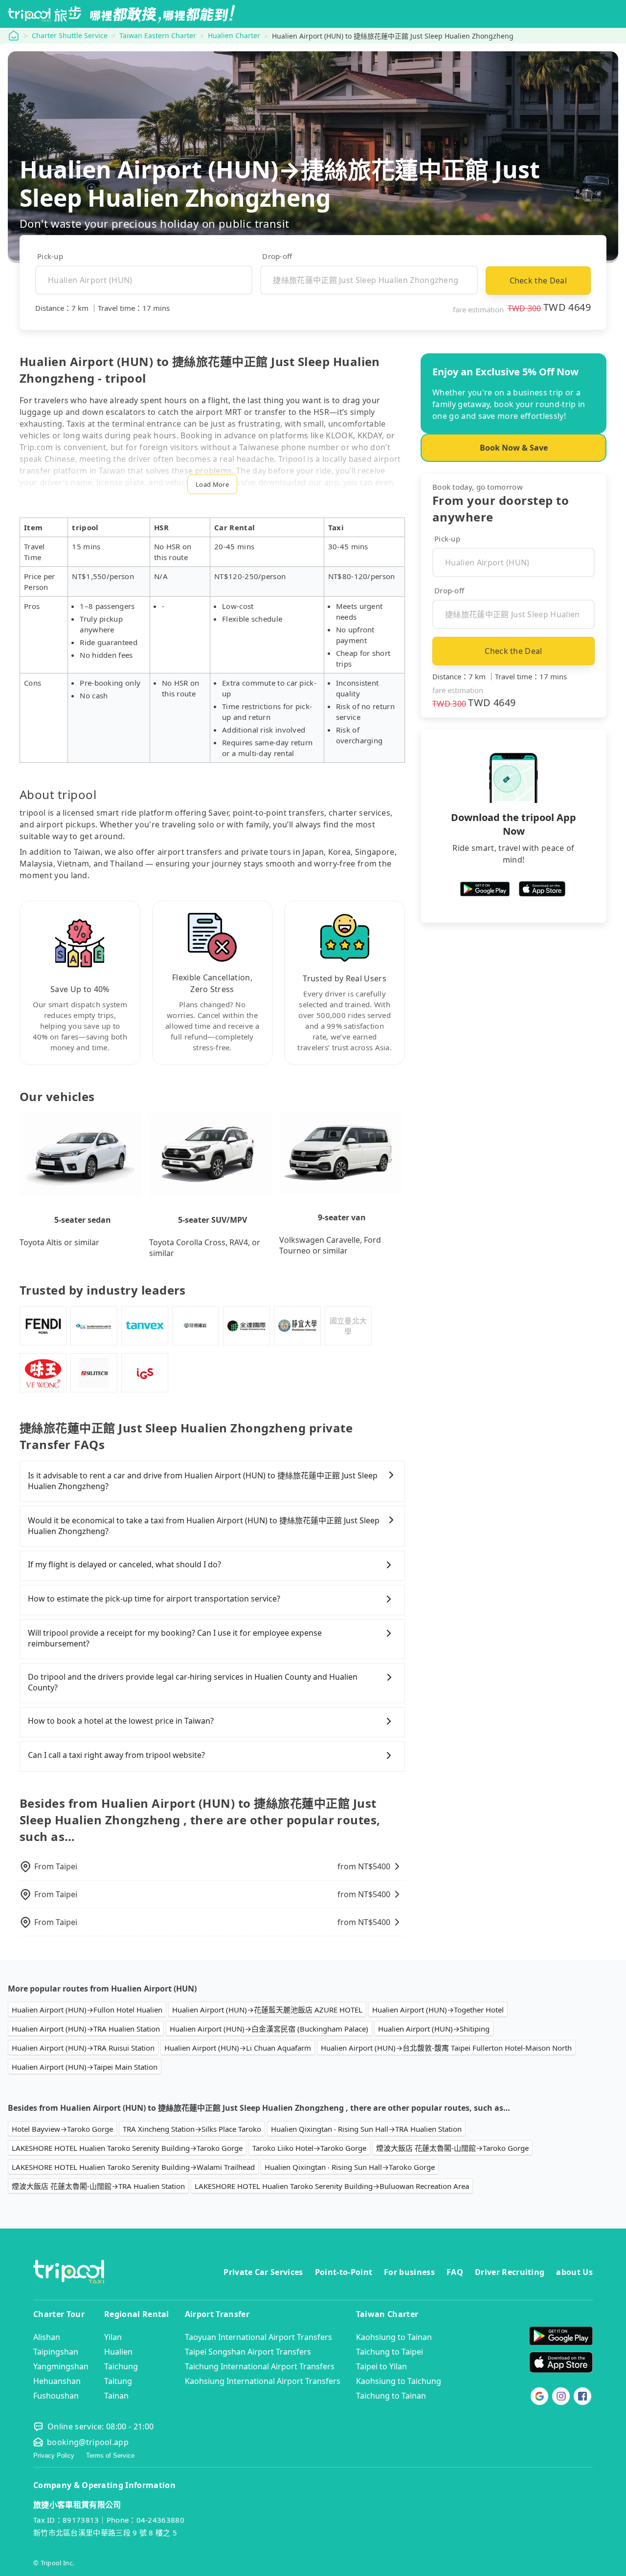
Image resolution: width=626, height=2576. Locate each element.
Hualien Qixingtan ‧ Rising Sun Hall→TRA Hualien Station (366, 2129)
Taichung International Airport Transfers (260, 2366)
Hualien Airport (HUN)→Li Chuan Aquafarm (238, 2048)
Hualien (118, 2352)
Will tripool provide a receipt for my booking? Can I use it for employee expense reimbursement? (175, 1638)
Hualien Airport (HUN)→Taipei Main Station (85, 2067)
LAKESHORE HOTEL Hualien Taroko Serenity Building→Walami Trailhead (133, 2167)
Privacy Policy (54, 2456)
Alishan (47, 2337)
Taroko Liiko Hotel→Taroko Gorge (309, 2148)
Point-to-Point (344, 2272)
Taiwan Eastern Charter (158, 35)
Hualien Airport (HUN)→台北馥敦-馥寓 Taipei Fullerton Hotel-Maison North (446, 2048)
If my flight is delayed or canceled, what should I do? (124, 1564)
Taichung (121, 2366)
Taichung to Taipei (390, 2352)
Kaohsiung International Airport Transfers (263, 2381)
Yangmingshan (61, 2366)
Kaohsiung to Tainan (394, 2337)
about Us (574, 2272)
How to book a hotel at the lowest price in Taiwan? (121, 1721)
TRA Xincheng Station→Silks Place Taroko (192, 2129)
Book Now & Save (514, 448)
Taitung (118, 2381)
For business (409, 2272)
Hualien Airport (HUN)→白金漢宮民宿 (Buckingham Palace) (269, 2029)
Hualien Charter (234, 35)
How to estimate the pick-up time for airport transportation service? (154, 1599)
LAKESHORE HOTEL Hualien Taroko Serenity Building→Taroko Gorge (127, 2148)
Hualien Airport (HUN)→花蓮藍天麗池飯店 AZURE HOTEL (267, 2010)
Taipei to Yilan (381, 2366)
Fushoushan (56, 2396)
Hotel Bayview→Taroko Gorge (62, 2129)
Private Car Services (263, 2272)
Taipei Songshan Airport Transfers (248, 2352)
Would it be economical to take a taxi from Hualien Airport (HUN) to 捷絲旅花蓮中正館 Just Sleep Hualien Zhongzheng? (204, 1526)
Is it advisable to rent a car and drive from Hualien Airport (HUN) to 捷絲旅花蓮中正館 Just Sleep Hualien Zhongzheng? (203, 1481)
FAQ (455, 2272)
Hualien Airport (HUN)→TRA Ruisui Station (83, 2048)
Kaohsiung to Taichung (399, 2381)
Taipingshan (56, 2352)
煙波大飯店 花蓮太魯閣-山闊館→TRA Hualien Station (98, 2186)
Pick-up (50, 256)
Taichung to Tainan (391, 2396)
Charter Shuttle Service (70, 35)
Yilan (113, 2337)
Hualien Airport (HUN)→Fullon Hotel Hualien (87, 2010)
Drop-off (277, 256)
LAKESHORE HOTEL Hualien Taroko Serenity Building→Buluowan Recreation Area (332, 2186)
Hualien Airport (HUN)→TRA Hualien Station (86, 2029)
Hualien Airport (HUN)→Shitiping (434, 2029)
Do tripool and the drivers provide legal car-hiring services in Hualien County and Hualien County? (193, 1682)
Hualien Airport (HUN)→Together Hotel (438, 2010)
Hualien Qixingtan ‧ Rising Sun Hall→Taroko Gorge (350, 2167)
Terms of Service (110, 2456)
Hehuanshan (57, 2381)
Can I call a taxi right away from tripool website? (116, 1755)
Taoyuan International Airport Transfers (258, 2337)
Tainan (116, 2396)
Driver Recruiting (510, 2272)
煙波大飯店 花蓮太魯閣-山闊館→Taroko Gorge (452, 2148)
